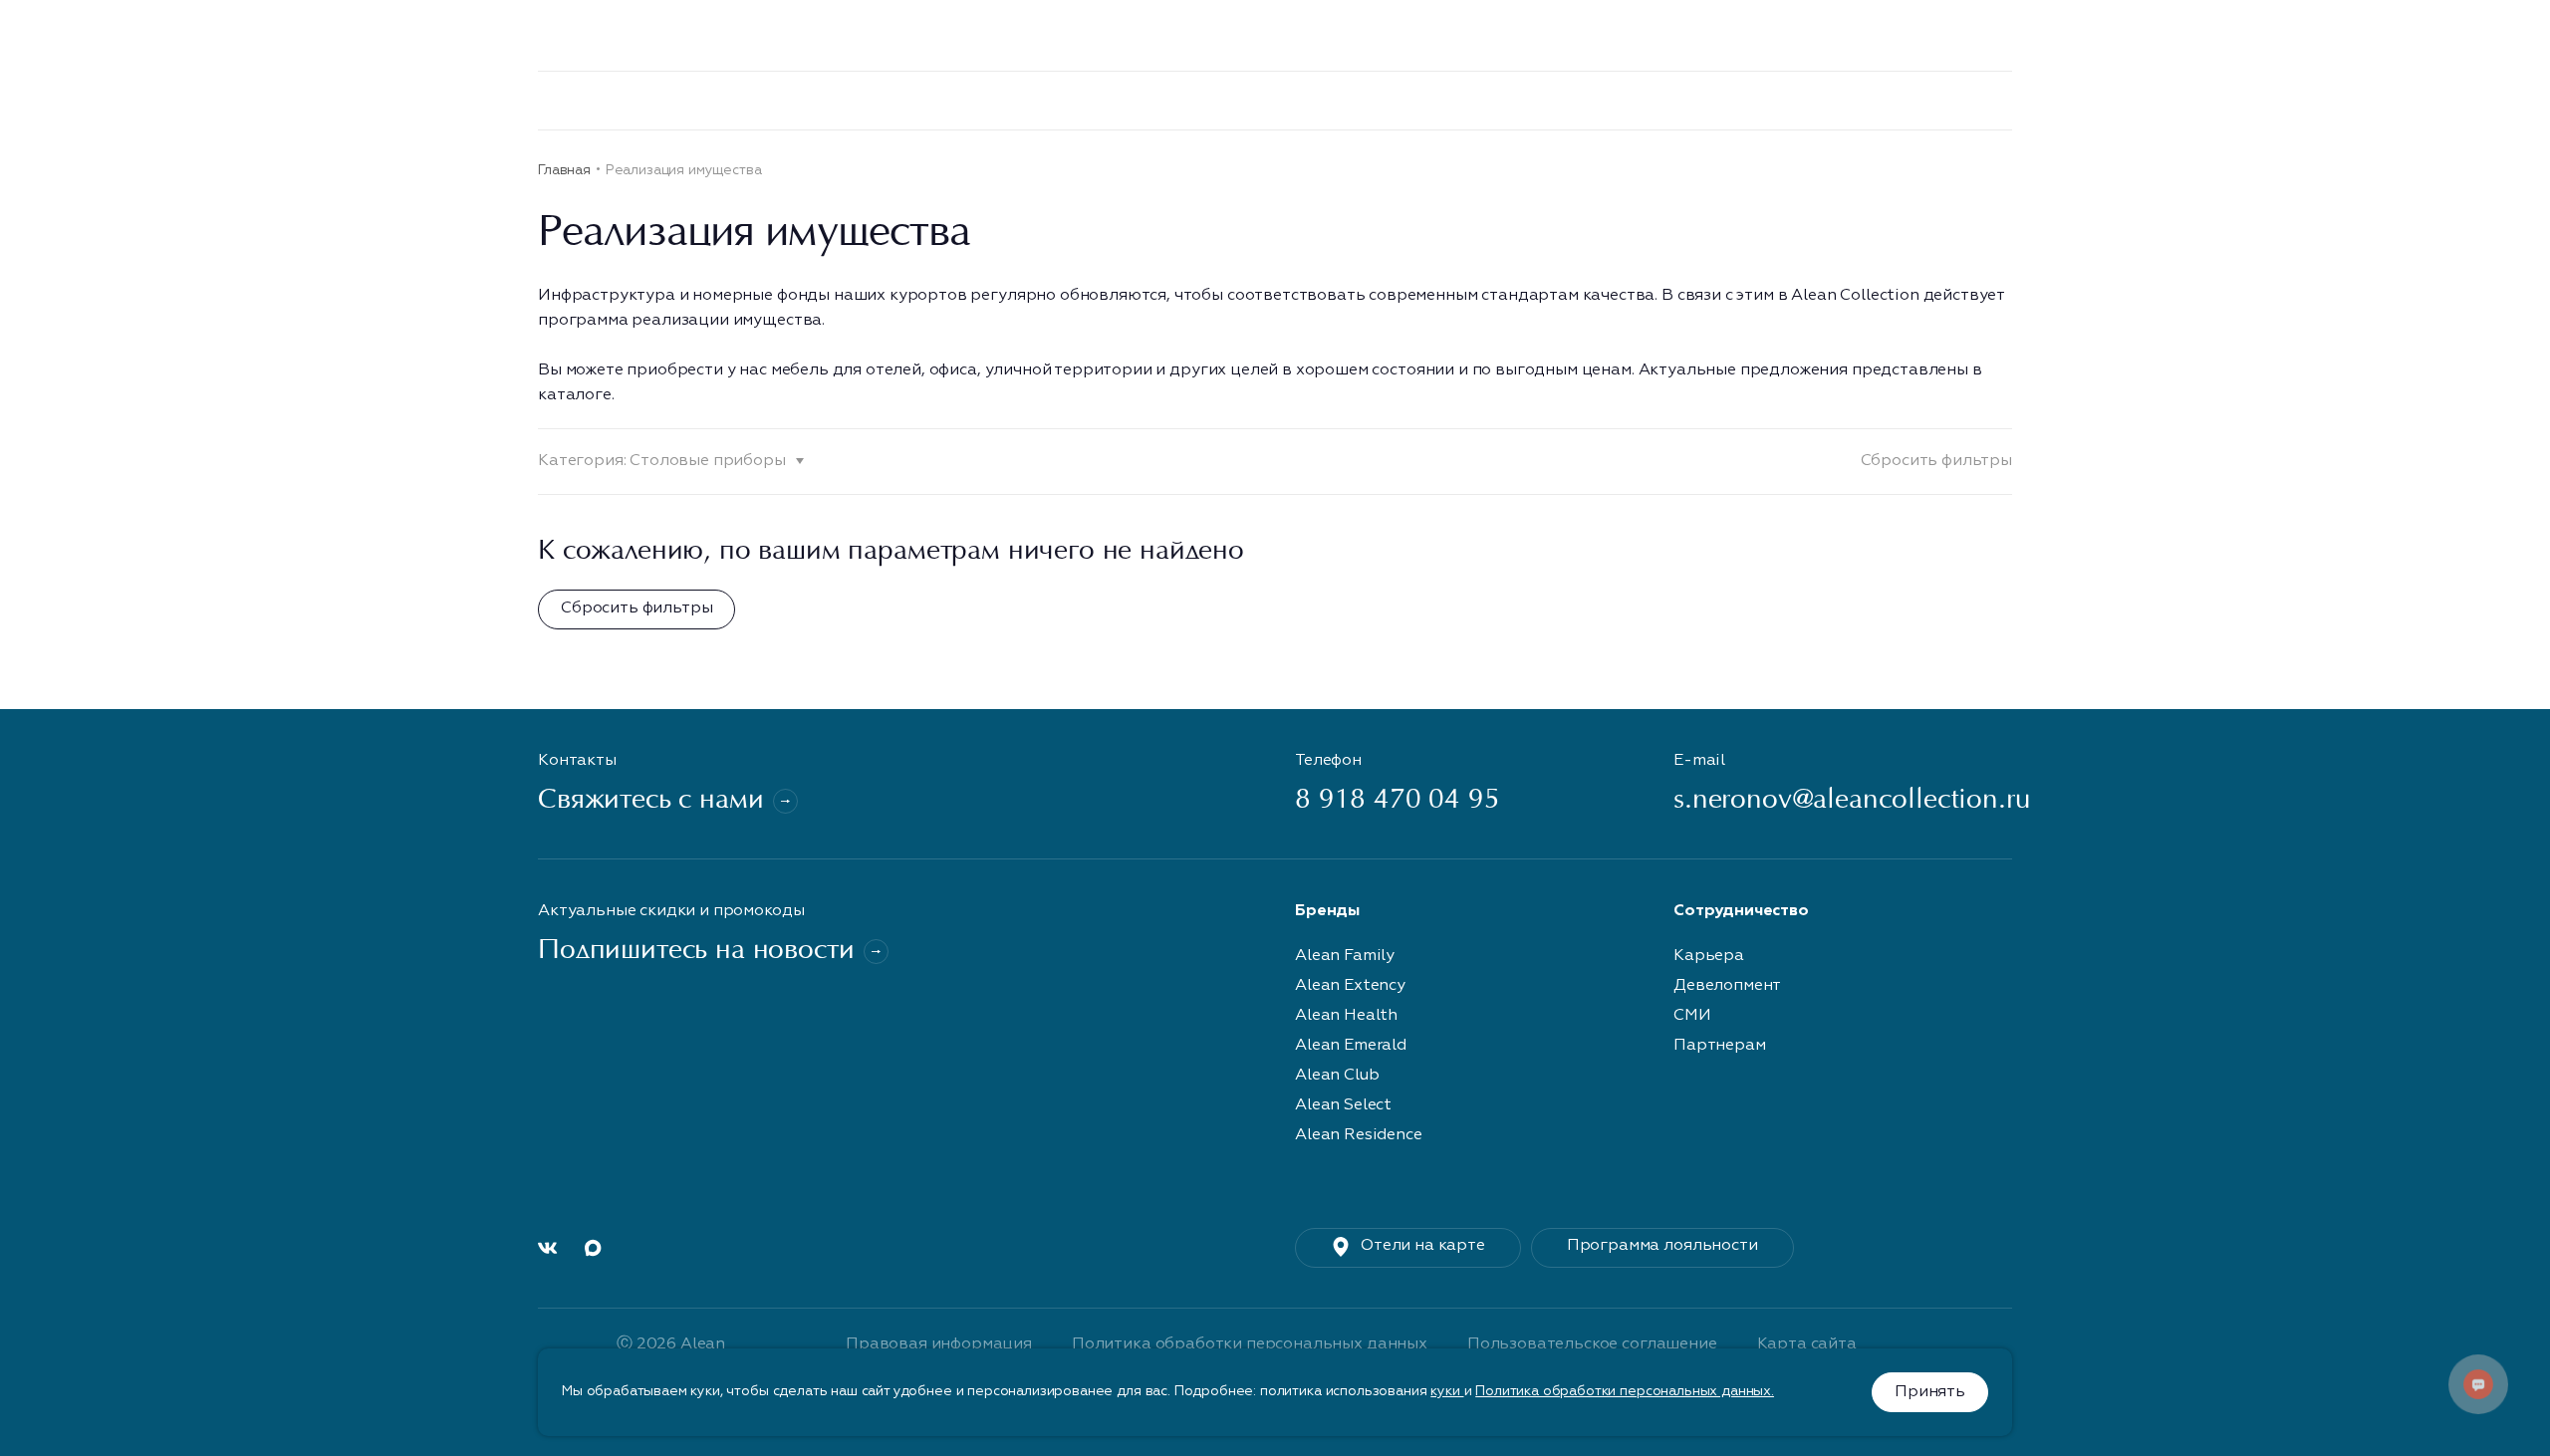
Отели (832, 100)
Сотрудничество (2439, 100)
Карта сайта (1807, 1344)
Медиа (1328, 100)
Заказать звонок (1568, 36)
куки (1447, 1391)
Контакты (2085, 100)
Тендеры (1223, 100)
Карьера (1774, 100)
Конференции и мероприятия (1515, 100)
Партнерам (1720, 1046)
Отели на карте (1423, 1246)
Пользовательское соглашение (1592, 1344)
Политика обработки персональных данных (1250, 1344)
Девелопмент (938, 100)
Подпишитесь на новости (696, 952)
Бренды (748, 100)
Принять (1930, 1392)
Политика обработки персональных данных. (1625, 1391)
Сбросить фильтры (1936, 461)
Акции (1687, 100)
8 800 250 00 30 (1383, 36)
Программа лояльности (2249, 100)
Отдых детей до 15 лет (1927, 100)
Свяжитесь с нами (650, 801)
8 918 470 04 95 (1398, 801)
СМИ (1692, 1016)
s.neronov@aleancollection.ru (1843, 801)
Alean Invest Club (1090, 100)
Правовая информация (939, 1344)
